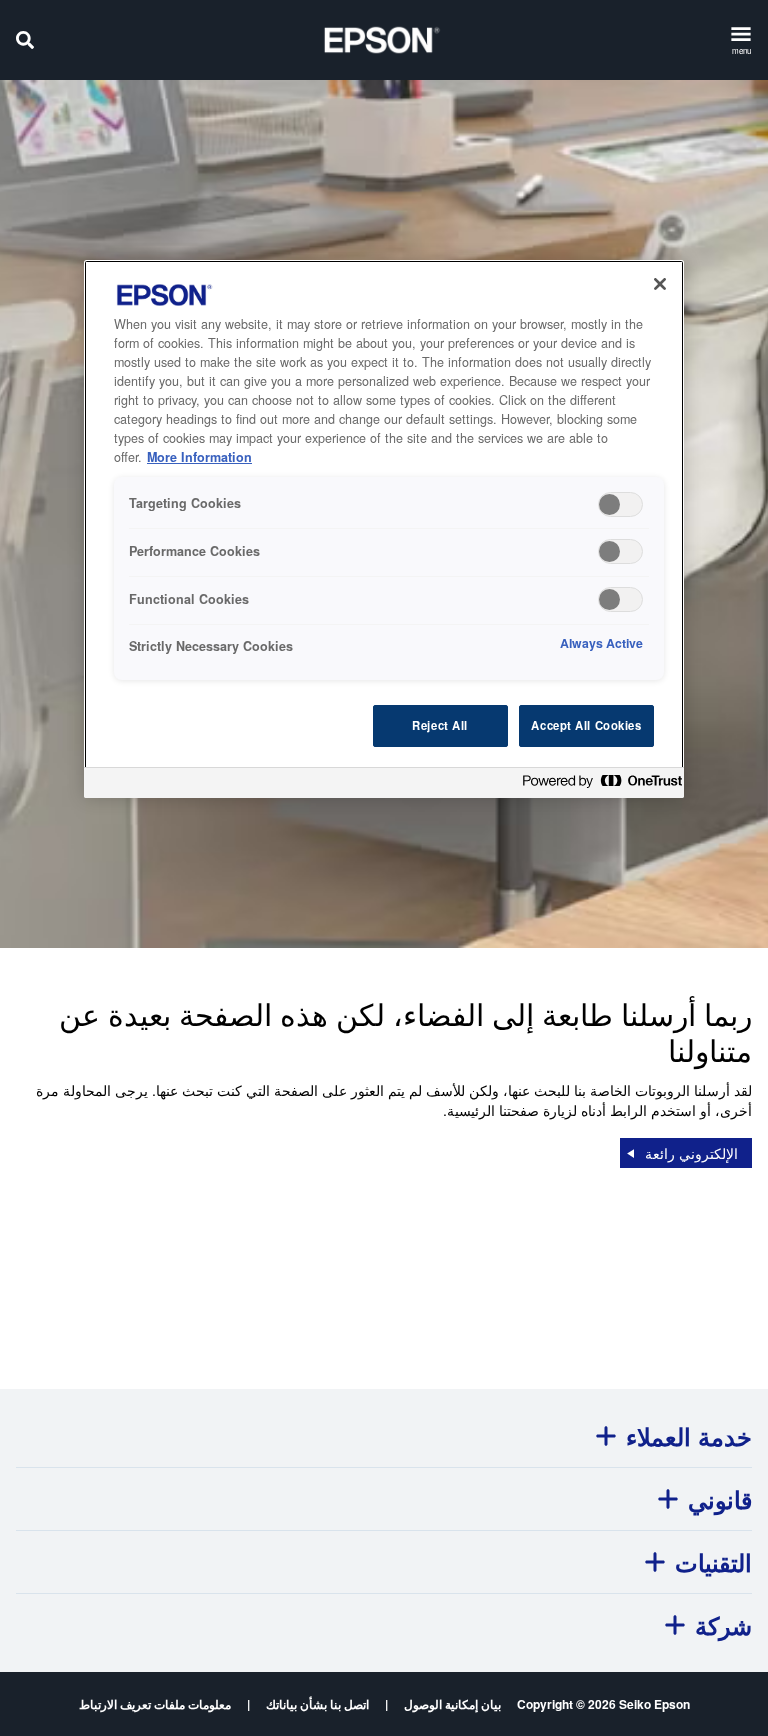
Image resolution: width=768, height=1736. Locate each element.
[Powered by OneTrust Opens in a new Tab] (598, 785)
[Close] (660, 284)
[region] (384, 528)
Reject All (440, 725)
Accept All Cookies (586, 725)
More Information (199, 457)
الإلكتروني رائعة (691, 1153)
